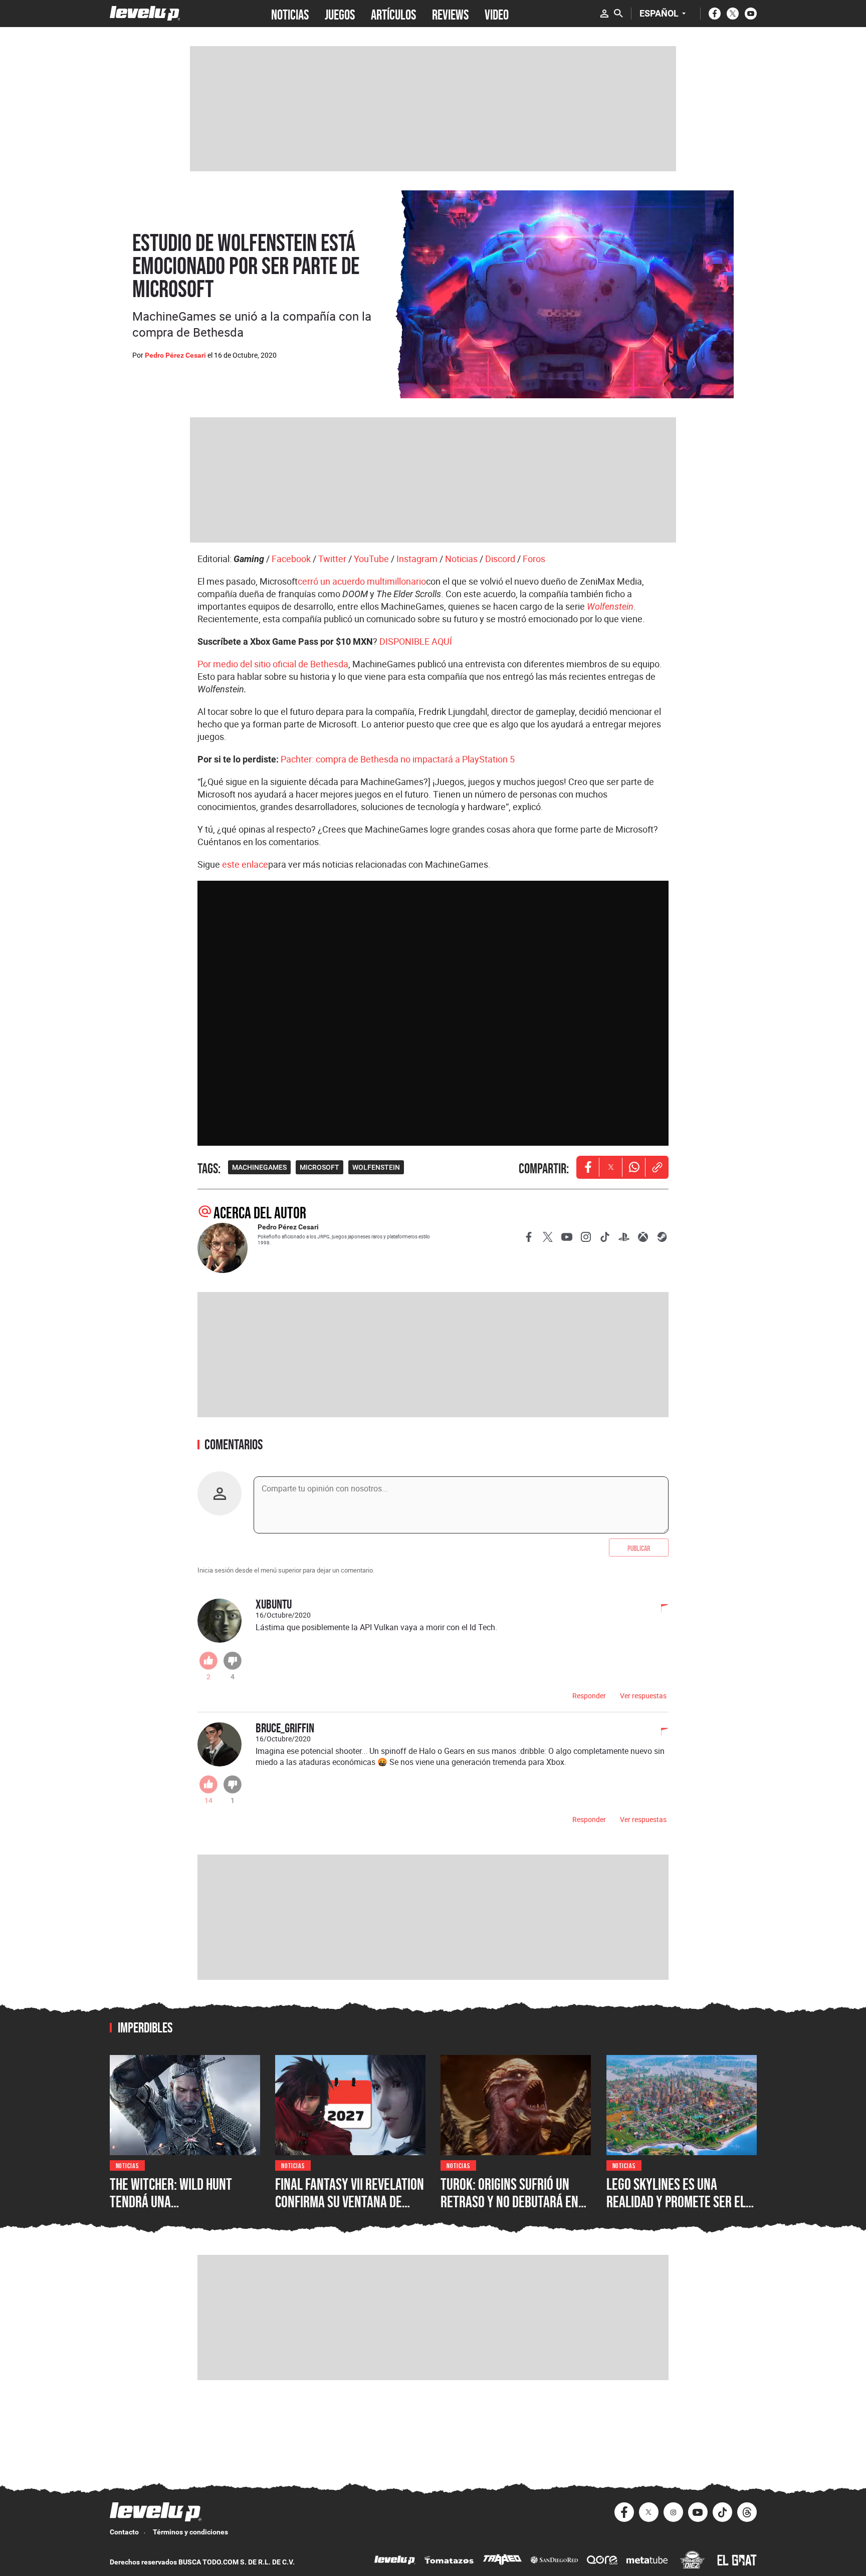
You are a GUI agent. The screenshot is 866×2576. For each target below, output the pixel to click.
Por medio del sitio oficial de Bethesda (273, 664)
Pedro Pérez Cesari (175, 355)
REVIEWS (450, 14)
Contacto (124, 2532)
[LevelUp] (395, 2561)
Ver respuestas (643, 1696)
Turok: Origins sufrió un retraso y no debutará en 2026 (509, 2202)
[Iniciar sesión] (604, 14)
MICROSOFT (319, 1167)
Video (497, 14)
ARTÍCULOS (393, 14)
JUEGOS (340, 14)
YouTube (371, 559)
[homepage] (145, 13)
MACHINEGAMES (259, 1167)
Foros (534, 559)
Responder (589, 1696)
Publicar (639, 1548)
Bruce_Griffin (285, 1728)
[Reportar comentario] (659, 1609)
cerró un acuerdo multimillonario (362, 581)
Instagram (417, 559)
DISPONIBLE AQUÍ (416, 641)
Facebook (291, 559)
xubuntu (274, 1604)
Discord (500, 559)
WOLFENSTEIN (376, 1167)
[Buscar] (618, 14)
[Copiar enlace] (657, 1167)
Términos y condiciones (190, 2532)
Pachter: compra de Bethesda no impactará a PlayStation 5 (398, 759)
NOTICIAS (290, 14)
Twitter (332, 559)
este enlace (245, 864)
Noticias (461, 559)
